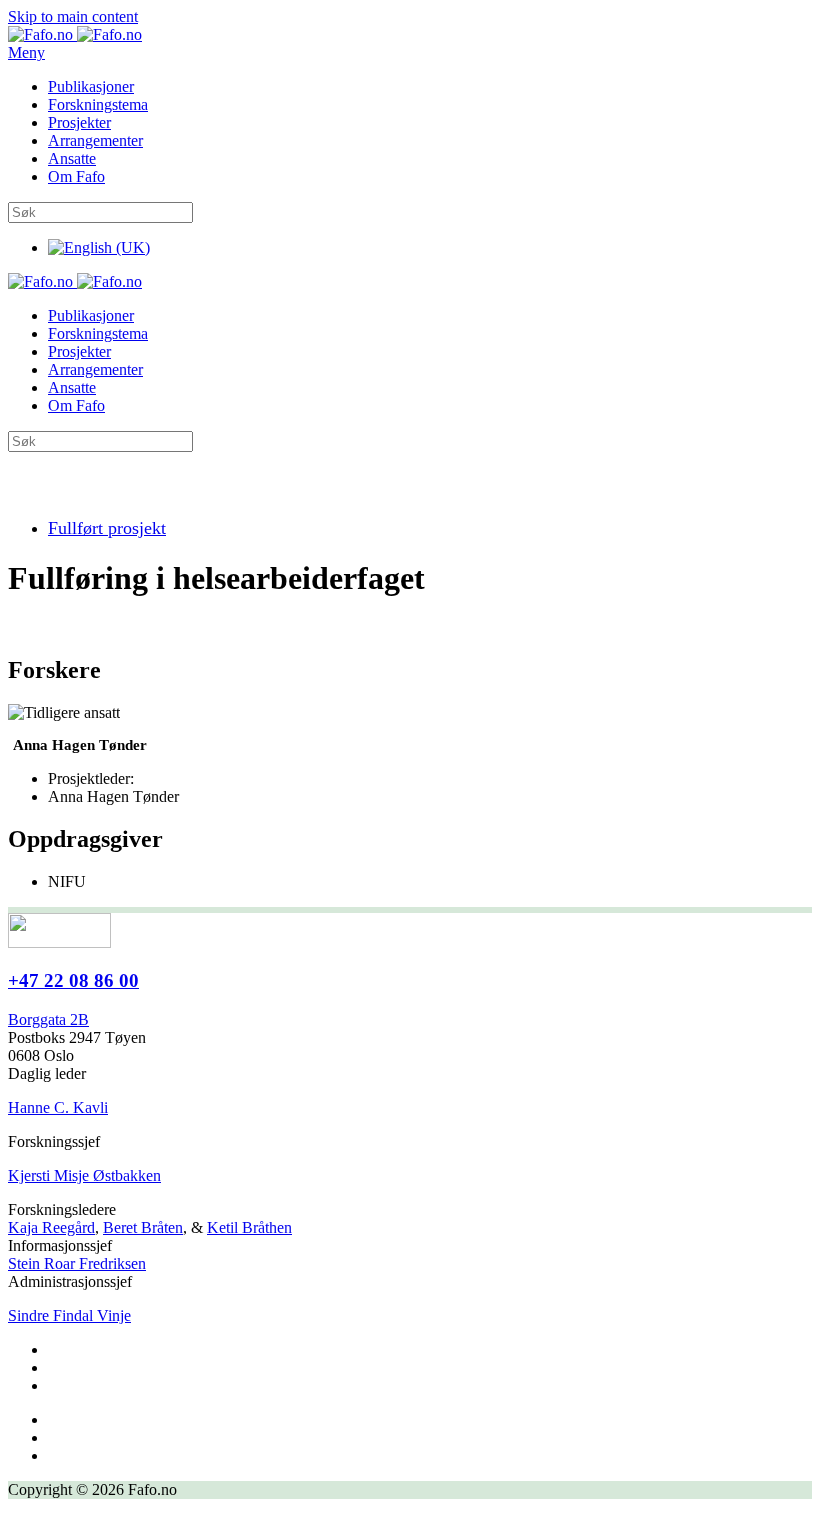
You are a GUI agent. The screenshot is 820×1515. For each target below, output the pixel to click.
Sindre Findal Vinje (69, 1315)
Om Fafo (76, 176)
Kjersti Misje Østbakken (84, 1175)
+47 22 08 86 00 (73, 980)
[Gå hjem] (75, 34)
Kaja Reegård (51, 1227)
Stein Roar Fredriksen (77, 1263)
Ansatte (72, 158)
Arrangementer (95, 140)
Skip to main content (73, 16)
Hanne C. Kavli (58, 1107)
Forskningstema (98, 104)
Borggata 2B (48, 1019)
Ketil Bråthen (249, 1227)
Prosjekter (79, 122)
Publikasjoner (91, 86)
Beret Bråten (143, 1227)
